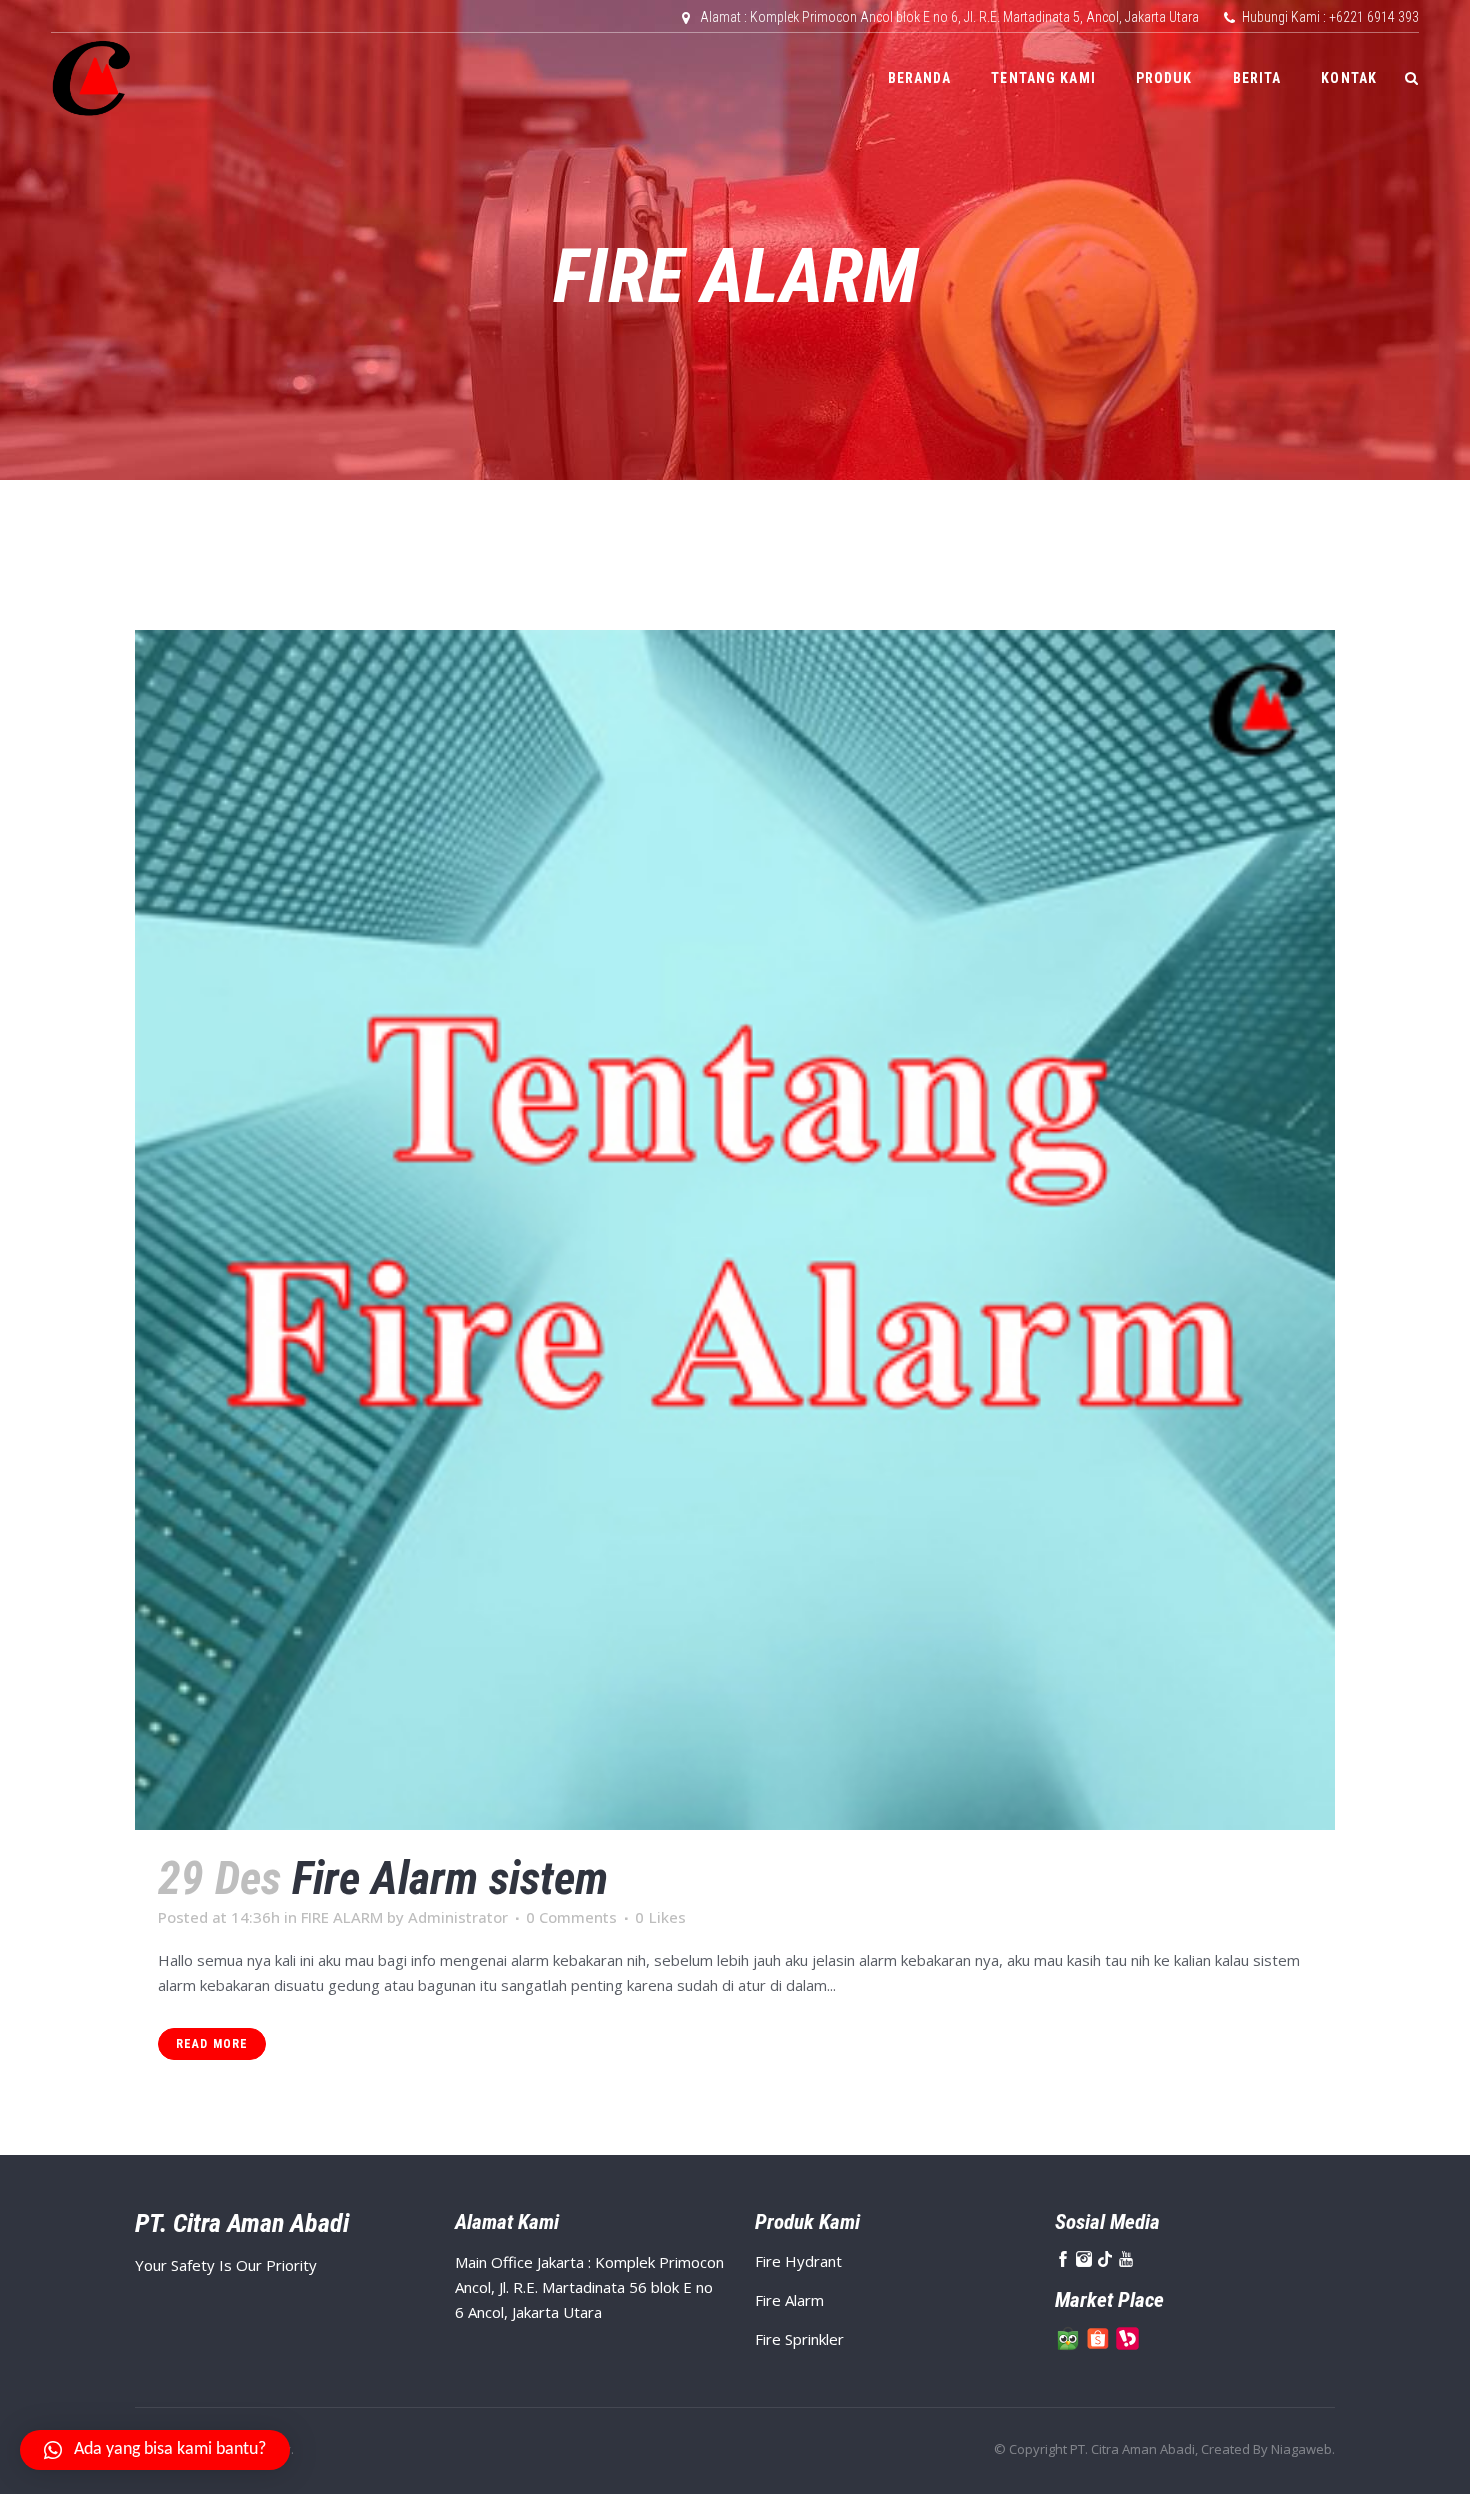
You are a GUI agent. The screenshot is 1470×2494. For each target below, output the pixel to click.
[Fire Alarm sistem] (735, 1230)
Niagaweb (1301, 2449)
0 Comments (571, 1917)
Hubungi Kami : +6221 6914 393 (1330, 17)
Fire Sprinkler (799, 2339)
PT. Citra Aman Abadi (1132, 2449)
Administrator (458, 1917)
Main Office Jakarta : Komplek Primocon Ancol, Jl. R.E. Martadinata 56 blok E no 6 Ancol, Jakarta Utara (589, 2287)
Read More (212, 2044)
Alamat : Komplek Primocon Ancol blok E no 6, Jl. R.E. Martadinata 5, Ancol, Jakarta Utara (949, 17)
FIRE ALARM (342, 1917)
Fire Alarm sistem (450, 1878)
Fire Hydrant (798, 2261)
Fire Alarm (789, 2300)
